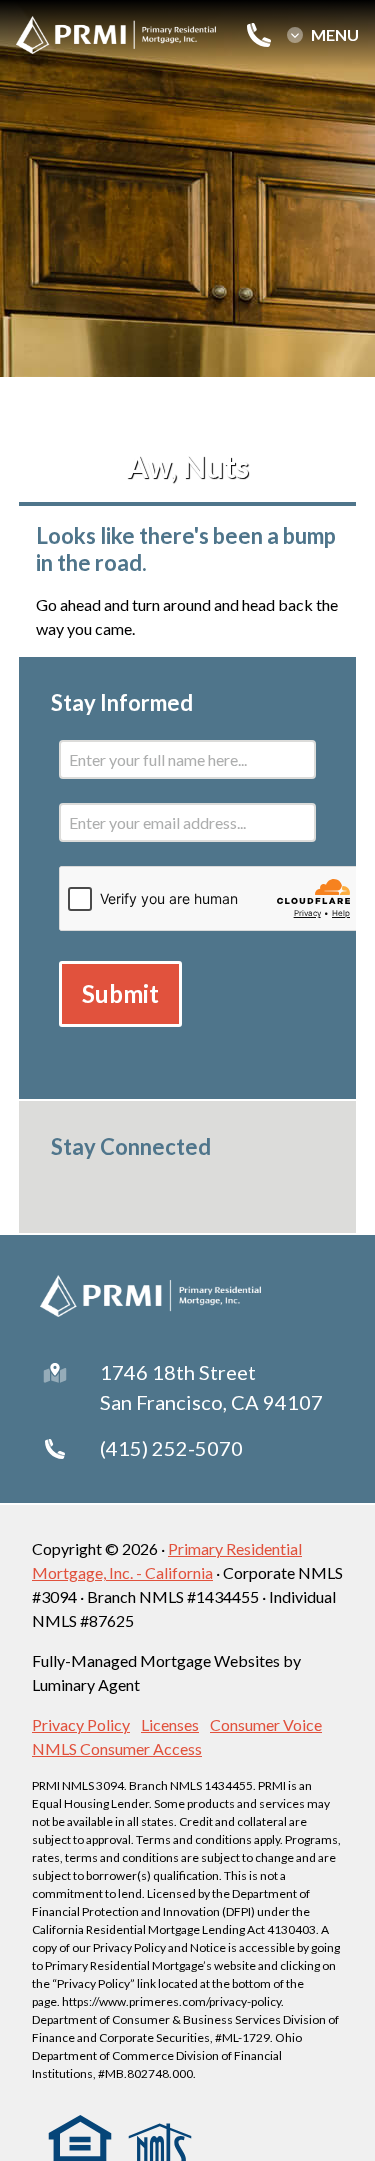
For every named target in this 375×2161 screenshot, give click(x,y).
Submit (120, 993)
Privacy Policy (81, 1724)
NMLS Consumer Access (117, 1748)
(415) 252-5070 (171, 1448)
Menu (335, 35)
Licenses (170, 1724)
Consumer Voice (266, 1724)
